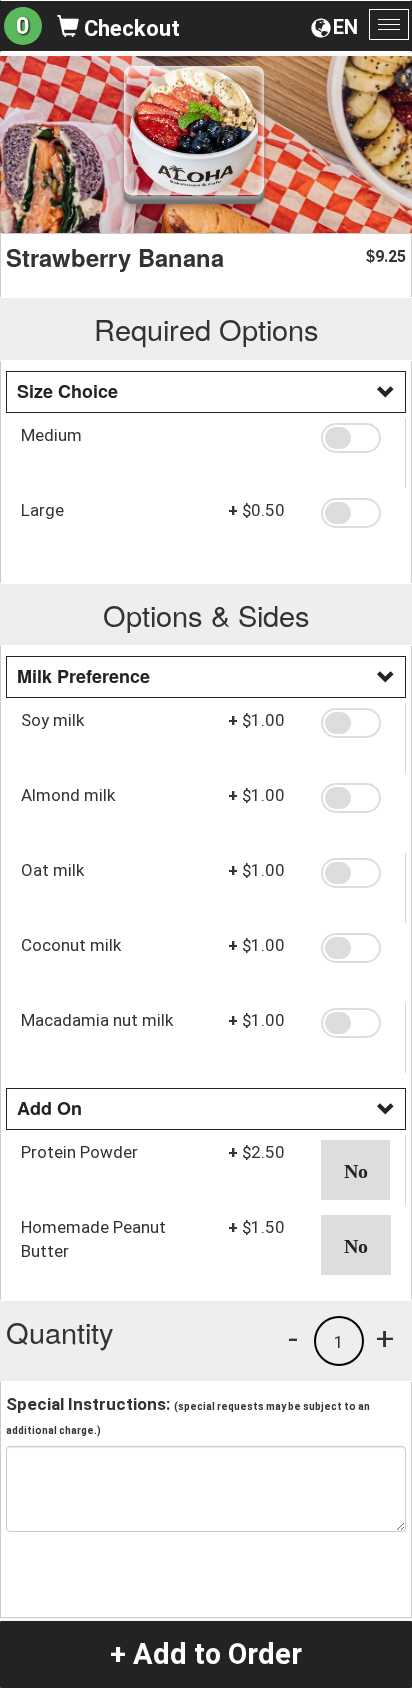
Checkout (129, 28)
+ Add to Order (206, 1654)
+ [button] (385, 1338)
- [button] (293, 1338)
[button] (355, 438)
